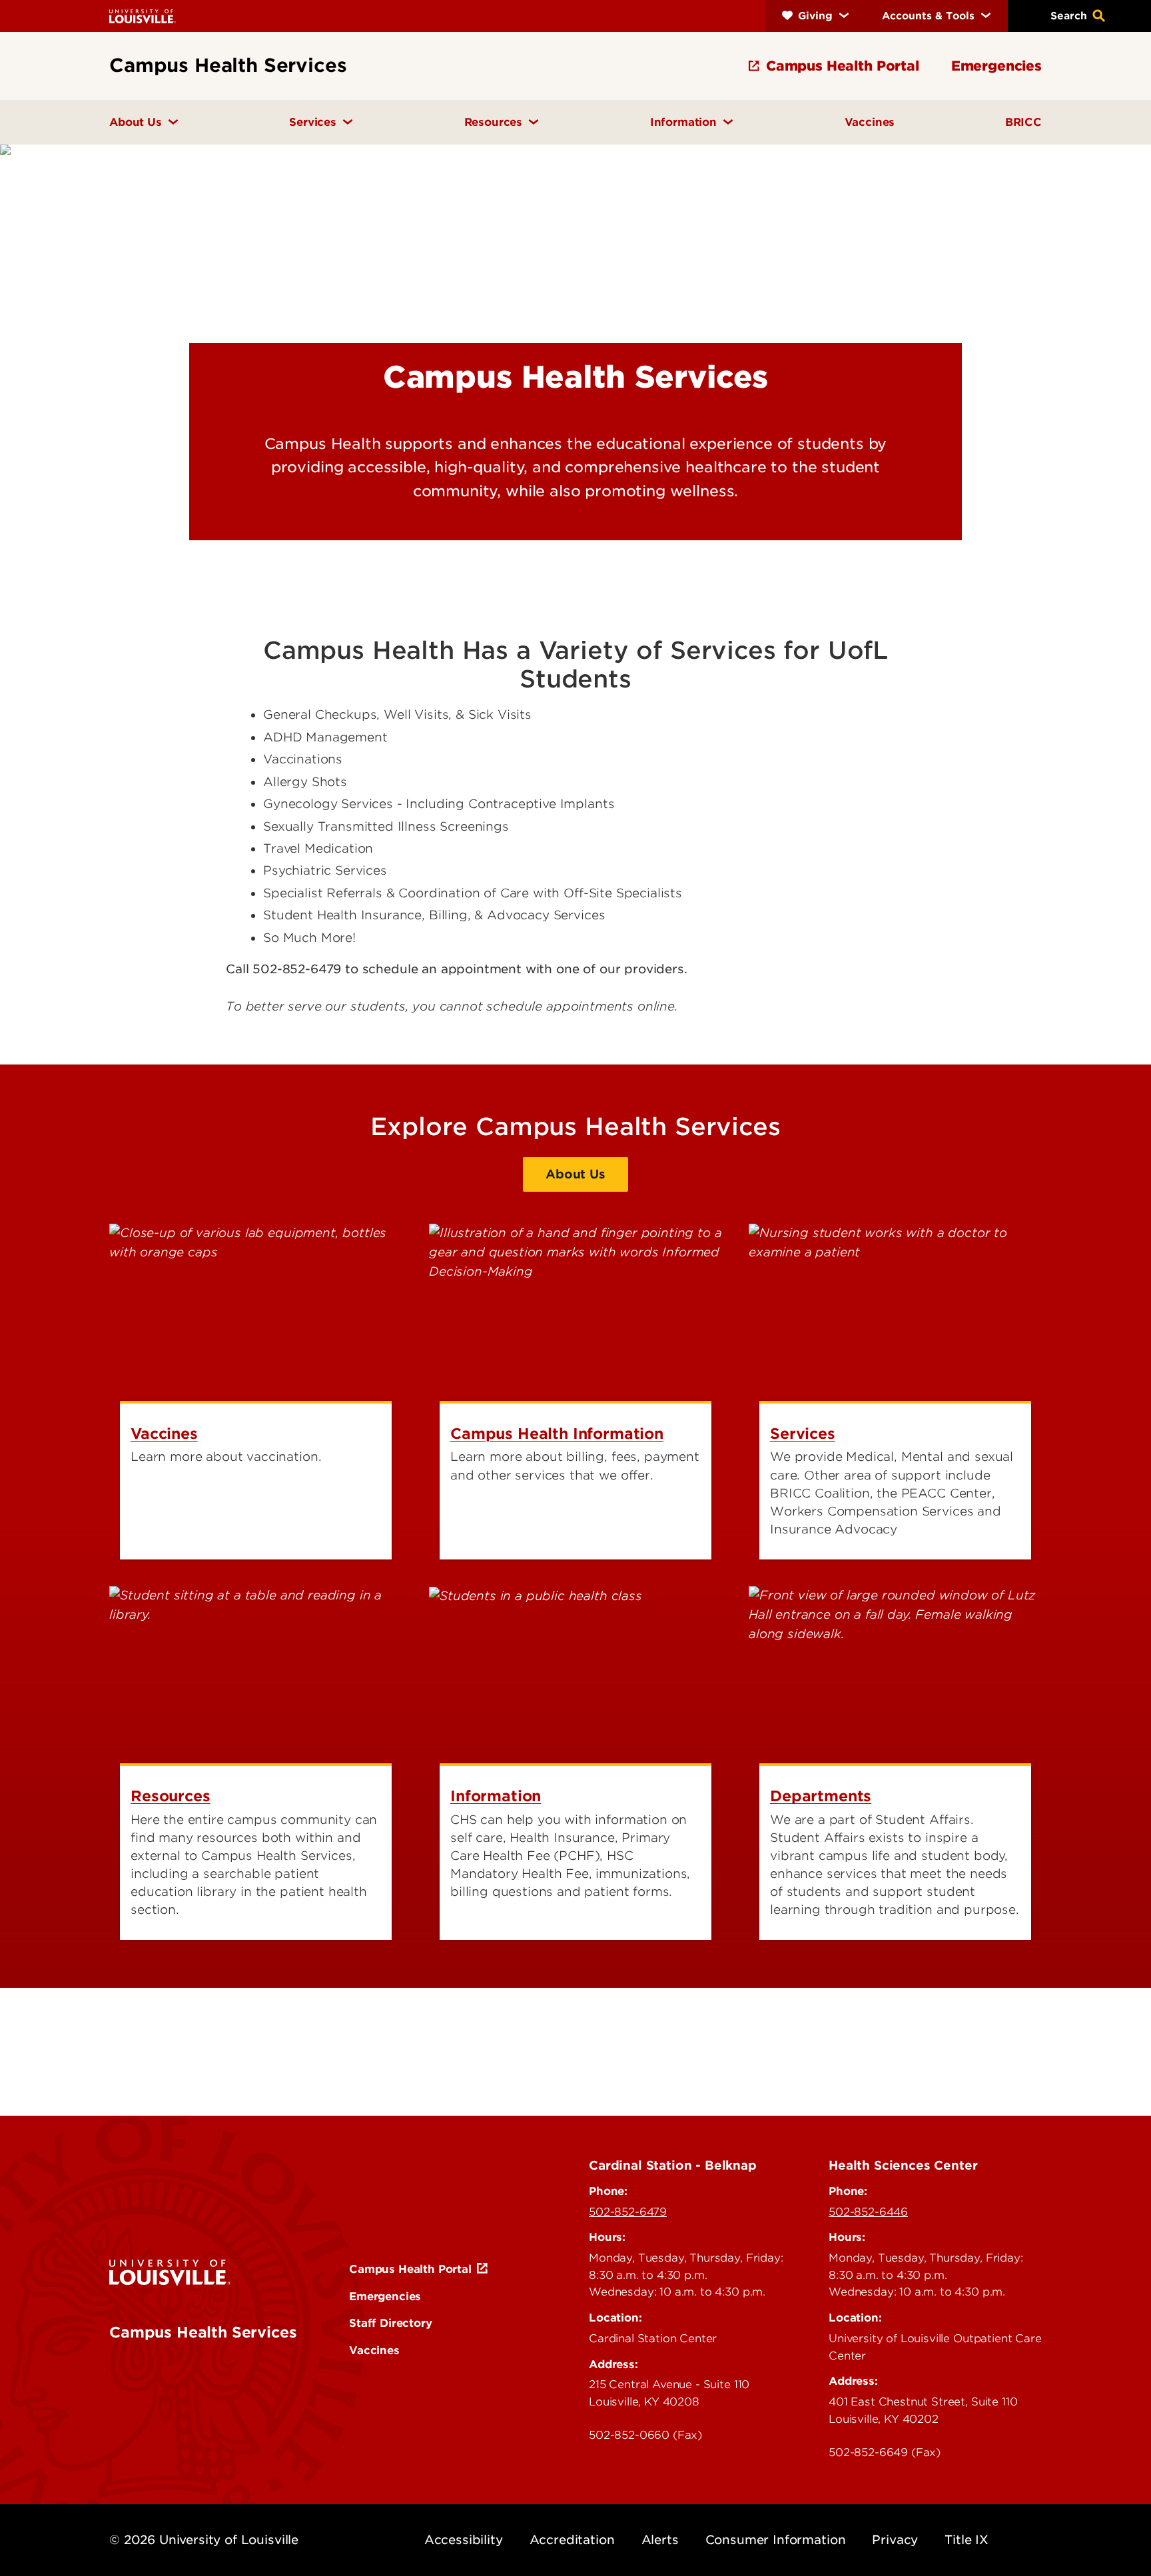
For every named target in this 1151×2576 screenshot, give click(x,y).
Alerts (660, 2540)
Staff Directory (391, 2323)
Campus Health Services (203, 2332)
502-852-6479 (628, 2212)
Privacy (895, 2540)
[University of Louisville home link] (143, 16)
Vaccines (374, 2350)
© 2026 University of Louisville (204, 2540)
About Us (575, 1174)
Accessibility (464, 2540)
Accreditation (572, 2540)
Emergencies (385, 2296)
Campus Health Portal (410, 2269)
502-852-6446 (868, 2212)
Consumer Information (776, 2540)
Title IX (966, 2540)
